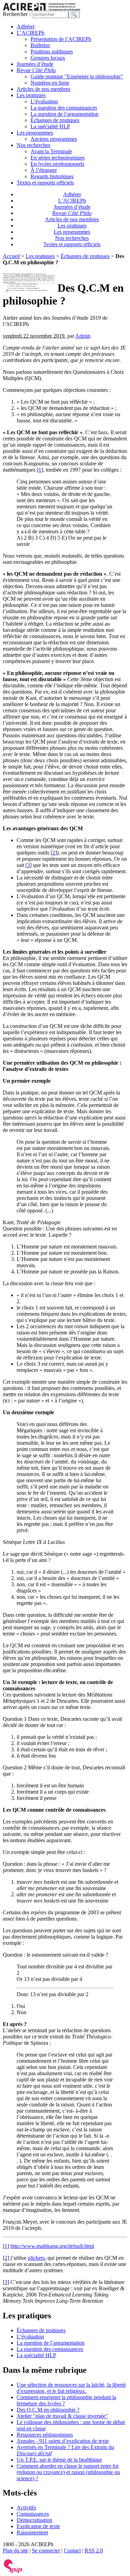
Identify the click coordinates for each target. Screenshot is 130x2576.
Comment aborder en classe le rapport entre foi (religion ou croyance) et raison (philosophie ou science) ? (68, 2472)
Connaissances (33, 2514)
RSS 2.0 (94, 2551)
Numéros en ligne (50, 83)
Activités (26, 2508)
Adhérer (26, 27)
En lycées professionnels (57, 164)
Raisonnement (32, 2532)
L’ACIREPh (31, 33)
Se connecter (46, 2551)
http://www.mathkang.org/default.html (52, 2246)
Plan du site (15, 2551)
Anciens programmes (54, 139)
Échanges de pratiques (55, 120)
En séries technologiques (58, 158)
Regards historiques (52, 176)
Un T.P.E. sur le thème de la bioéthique (59, 2460)
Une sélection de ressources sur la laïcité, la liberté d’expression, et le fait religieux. (71, 2388)
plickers (36, 2258)
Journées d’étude (35, 64)
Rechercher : (17, 14)
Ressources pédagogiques (45, 2435)
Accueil (11, 256)
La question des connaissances (64, 108)
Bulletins (40, 45)
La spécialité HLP (50, 126)
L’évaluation (44, 101)
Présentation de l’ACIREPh (61, 39)
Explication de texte (38, 2526)
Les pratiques (31, 95)
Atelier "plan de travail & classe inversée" (62, 2416)
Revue (36, 70)
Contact (72, 2551)
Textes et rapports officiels (45, 183)
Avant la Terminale (51, 151)
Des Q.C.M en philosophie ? (48, 2410)
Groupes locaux (48, 58)
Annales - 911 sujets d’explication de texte (63, 2441)
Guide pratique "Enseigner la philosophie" (77, 76)
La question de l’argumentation (64, 114)
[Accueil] (42, 9)
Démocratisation (34, 2520)
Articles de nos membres (44, 89)
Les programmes (35, 133)
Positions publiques (52, 51)
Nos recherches (33, 145)
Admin (83, 336)
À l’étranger (44, 170)
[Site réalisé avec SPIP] (13, 2572)
